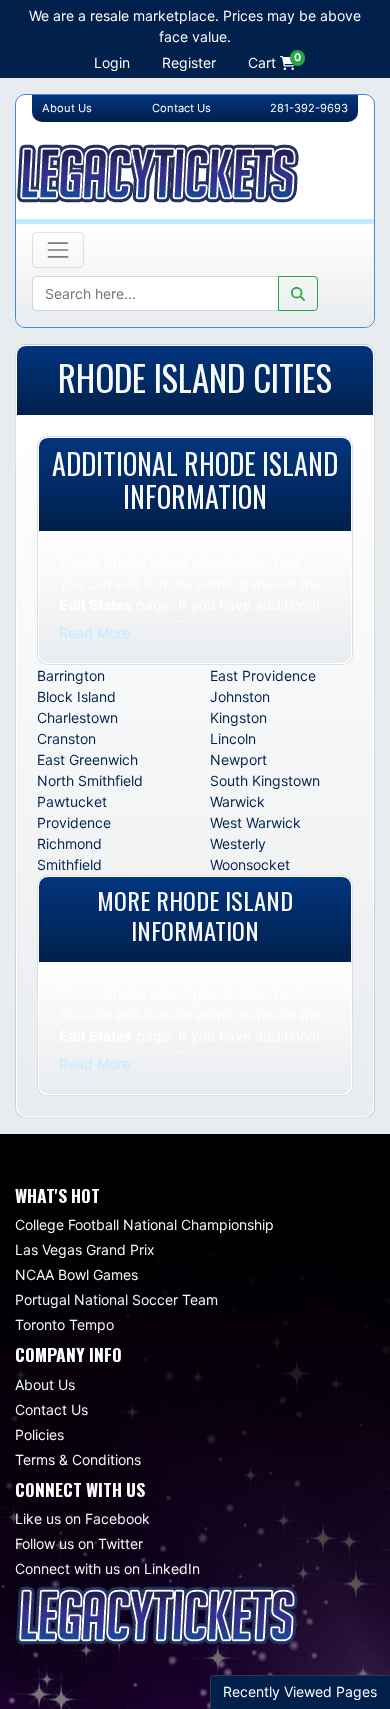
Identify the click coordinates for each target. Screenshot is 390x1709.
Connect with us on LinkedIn (107, 1568)
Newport (238, 759)
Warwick (237, 801)
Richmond (69, 843)
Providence (74, 822)
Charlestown (77, 717)
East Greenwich (87, 759)
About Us (45, 1384)
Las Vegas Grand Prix (85, 1249)
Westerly (238, 843)
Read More (94, 632)
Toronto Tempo (64, 1324)
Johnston (240, 696)
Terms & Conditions (78, 1459)
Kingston (238, 717)
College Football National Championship (144, 1224)
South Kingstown (265, 780)
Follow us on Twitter (79, 1543)
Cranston (66, 738)
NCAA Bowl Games (76, 1274)
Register (189, 62)
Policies (39, 1434)
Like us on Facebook (82, 1518)
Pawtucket (72, 801)
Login (112, 62)
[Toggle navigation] (58, 250)
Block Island (76, 696)
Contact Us (51, 1409)
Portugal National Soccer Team (116, 1299)
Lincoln (233, 738)
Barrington (71, 675)
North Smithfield (90, 780)
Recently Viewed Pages (300, 1691)
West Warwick (255, 822)
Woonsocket (250, 864)
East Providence (263, 675)
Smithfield (69, 864)
